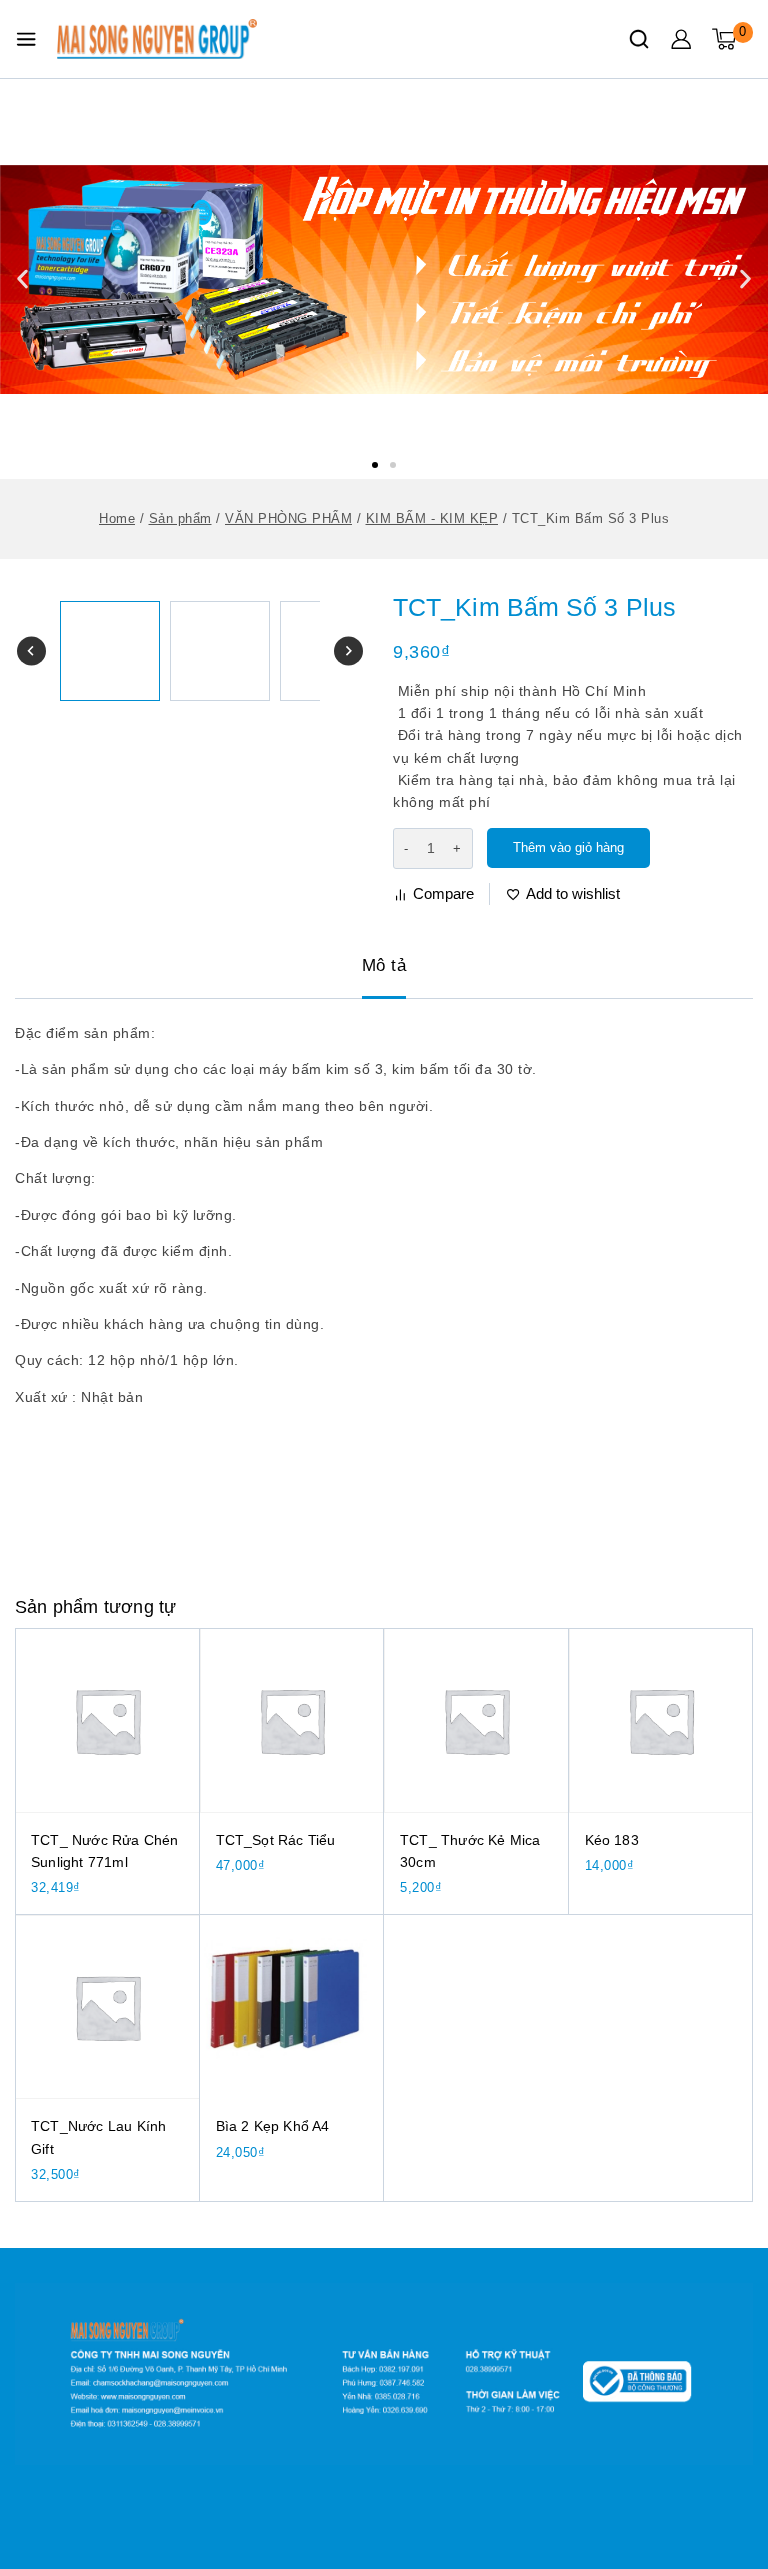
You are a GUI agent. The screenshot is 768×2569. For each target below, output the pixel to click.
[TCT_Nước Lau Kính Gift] (107, 2007)
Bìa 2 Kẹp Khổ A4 (273, 2126)
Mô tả (384, 965)
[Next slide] (348, 651)
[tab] (384, 967)
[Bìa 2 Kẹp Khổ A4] (292, 2007)
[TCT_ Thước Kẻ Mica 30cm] (476, 1720)
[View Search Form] (639, 39)
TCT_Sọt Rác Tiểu (276, 1840)
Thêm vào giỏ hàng (568, 847)
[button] (375, 465)
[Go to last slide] (31, 651)
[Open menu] (26, 39)
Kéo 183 (612, 1840)
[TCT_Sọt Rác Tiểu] (292, 1720)
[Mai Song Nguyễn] (157, 39)
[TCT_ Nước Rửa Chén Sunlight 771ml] (107, 1720)
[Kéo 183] (661, 1720)
